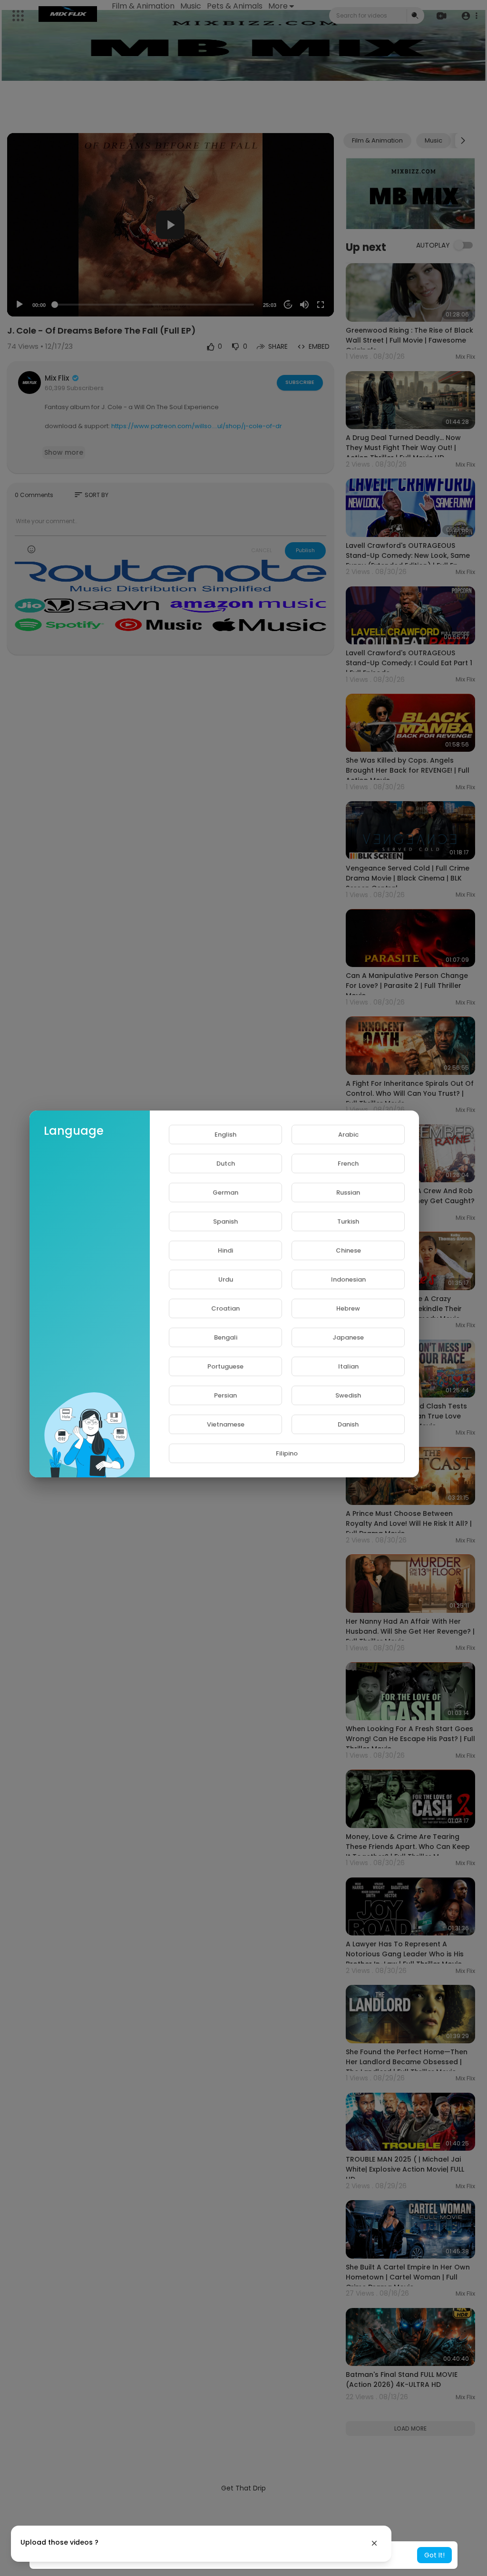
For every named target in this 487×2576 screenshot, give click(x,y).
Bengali (226, 1337)
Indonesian (348, 1279)
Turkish (348, 1221)
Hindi (225, 1250)
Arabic (348, 1135)
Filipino (287, 1453)
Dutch (226, 1164)
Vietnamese (226, 1424)
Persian (225, 1395)
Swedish (348, 1395)
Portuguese (225, 1366)
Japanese (348, 1337)
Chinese (348, 1250)
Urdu (226, 1279)
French (348, 1164)
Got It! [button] (434, 2555)
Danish (348, 1424)
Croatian (225, 1308)
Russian (348, 1192)
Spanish (225, 1221)
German (225, 1192)
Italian (348, 1366)
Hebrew (348, 1308)
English (225, 1135)
